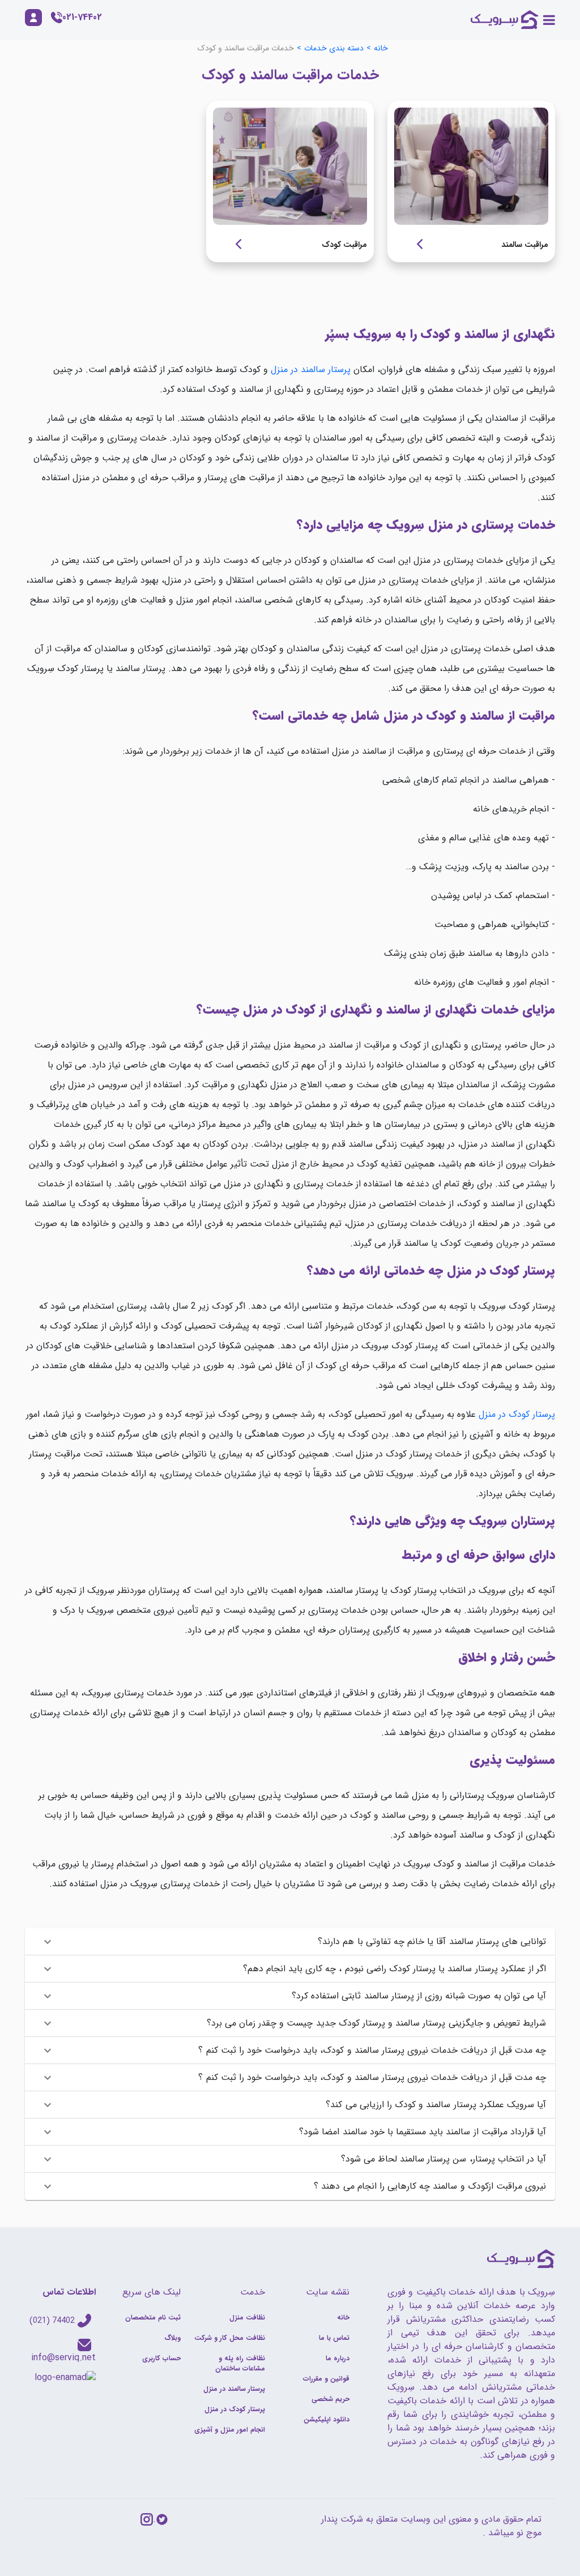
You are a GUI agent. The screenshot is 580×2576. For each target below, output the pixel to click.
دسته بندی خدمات (334, 48)
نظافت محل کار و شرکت (230, 2338)
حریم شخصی (330, 2399)
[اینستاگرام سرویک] (147, 2519)
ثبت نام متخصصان (153, 2317)
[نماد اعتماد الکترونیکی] (65, 2377)
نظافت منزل (247, 2317)
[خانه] (505, 20)
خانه (381, 48)
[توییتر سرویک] (162, 2519)
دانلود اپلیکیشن (327, 2419)
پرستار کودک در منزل (517, 1414)
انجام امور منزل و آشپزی (230, 2430)
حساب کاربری (161, 2358)
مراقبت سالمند (525, 245)
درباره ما (338, 2358)
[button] (290, 1942)
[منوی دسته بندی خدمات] (549, 20)
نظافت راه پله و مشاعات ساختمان (240, 2363)
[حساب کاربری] (33, 18)
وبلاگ (172, 2338)
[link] (471, 181)
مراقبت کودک (344, 245)
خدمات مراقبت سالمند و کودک (246, 48)
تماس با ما (334, 2338)
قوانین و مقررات (326, 2379)
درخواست (415, 244)
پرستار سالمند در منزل (311, 369)
